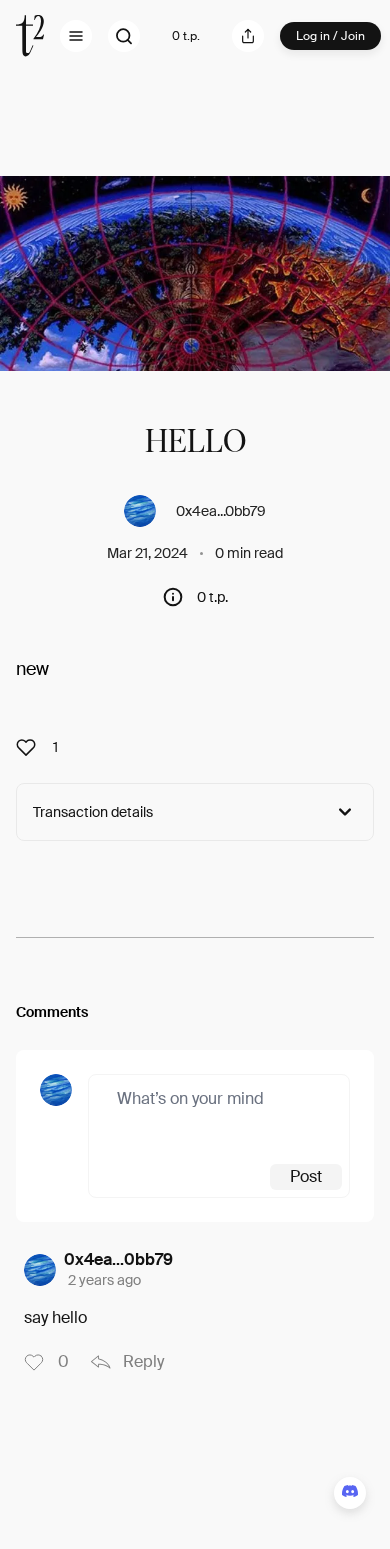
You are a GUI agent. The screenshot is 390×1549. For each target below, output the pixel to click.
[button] (76, 36)
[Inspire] (32, 747)
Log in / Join (330, 36)
